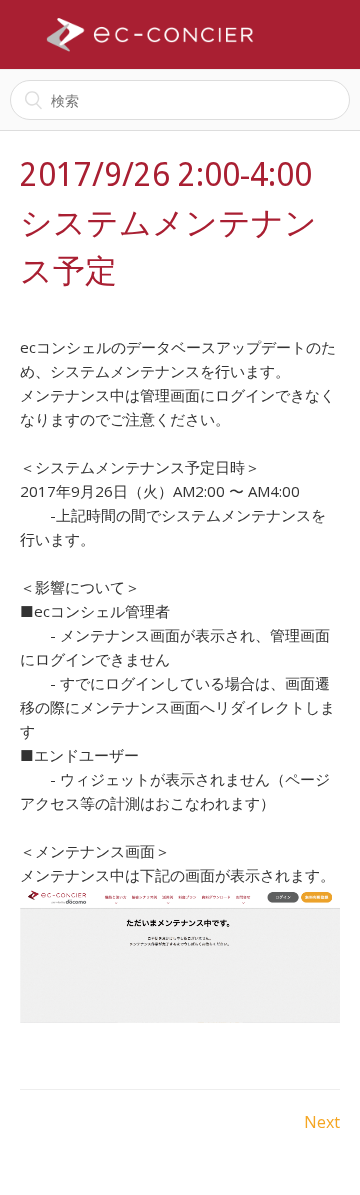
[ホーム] (150, 35)
